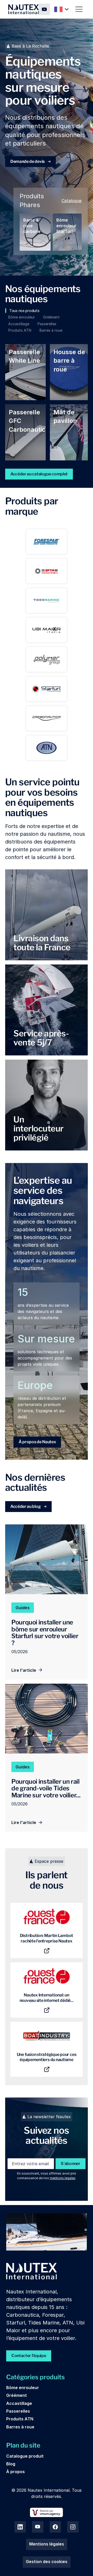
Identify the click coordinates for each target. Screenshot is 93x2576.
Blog (11, 2464)
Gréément (17, 2395)
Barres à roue (20, 2427)
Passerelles (18, 2411)
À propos (16, 2472)
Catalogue (72, 201)
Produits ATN (20, 2419)
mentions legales (63, 2178)
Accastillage (19, 2403)
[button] (62, 9)
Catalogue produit (25, 2456)
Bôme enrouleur (23, 2388)
